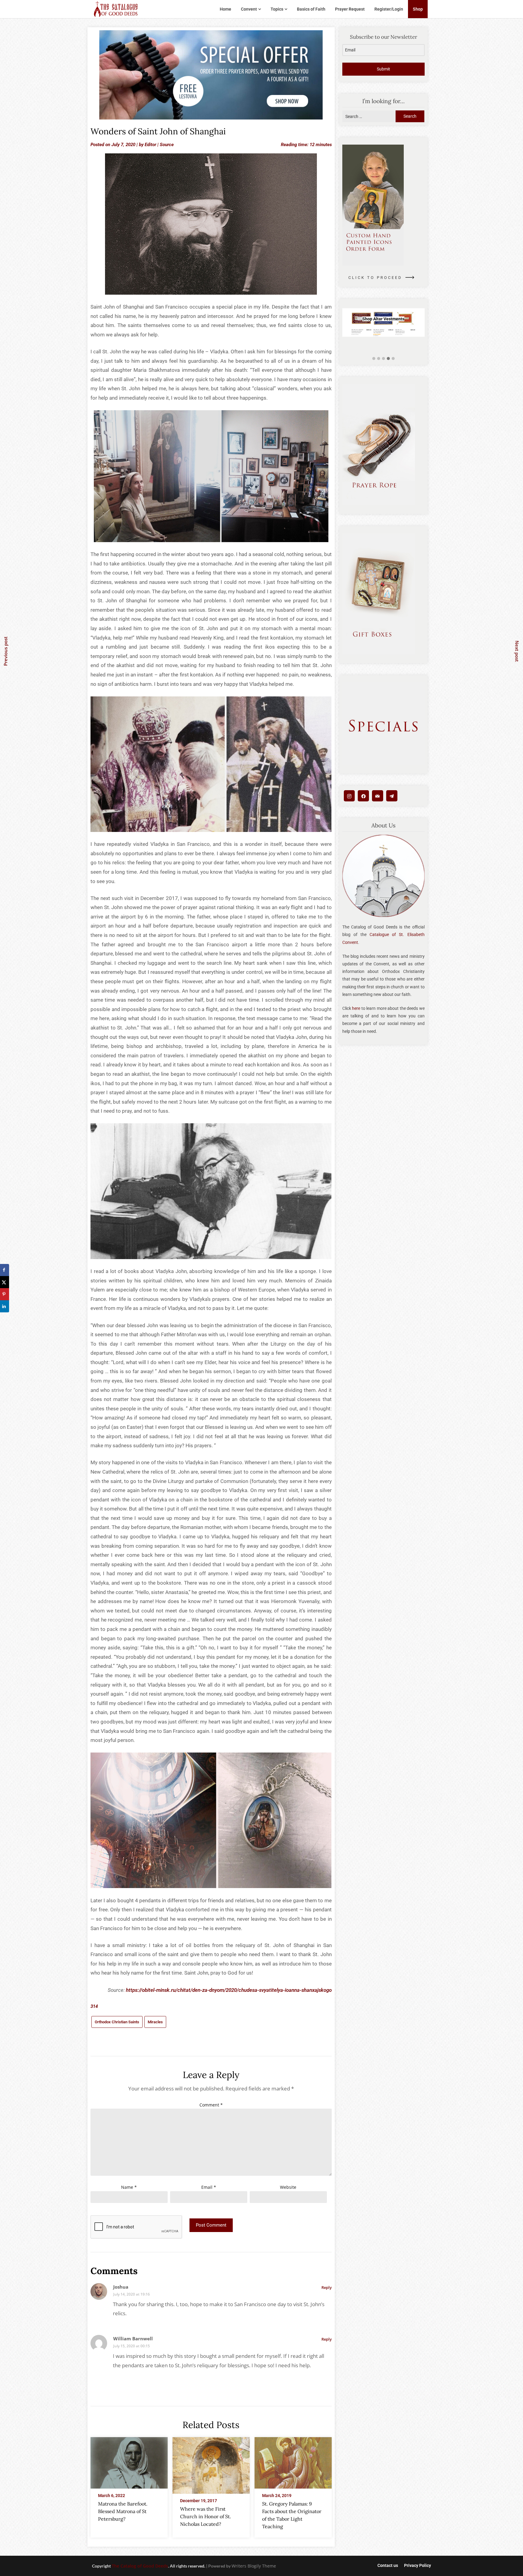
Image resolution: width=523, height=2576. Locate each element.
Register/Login (389, 9)
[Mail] (378, 796)
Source (167, 145)
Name (129, 2187)
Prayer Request (350, 9)
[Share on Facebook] (5, 1270)
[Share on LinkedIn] (5, 1306)
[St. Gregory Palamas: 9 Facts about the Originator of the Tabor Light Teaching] (293, 2461)
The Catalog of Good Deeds (140, 2566)
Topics (277, 9)
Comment (211, 2105)
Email (209, 2187)
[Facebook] (363, 796)
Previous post (5, 651)
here (356, 1008)
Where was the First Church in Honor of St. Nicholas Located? (206, 2516)
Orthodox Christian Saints (117, 2022)
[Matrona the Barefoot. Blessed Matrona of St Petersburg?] (129, 2461)
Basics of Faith (311, 9)
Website (288, 2187)
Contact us (388, 2565)
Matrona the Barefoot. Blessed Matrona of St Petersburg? (123, 2511)
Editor (150, 145)
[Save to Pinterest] (5, 1294)
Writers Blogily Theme (254, 2566)
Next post (517, 651)
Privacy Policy (418, 2565)
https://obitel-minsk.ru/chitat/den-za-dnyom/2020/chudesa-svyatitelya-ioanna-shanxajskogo (229, 1990)
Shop (418, 9)
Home (225, 9)
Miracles (155, 2022)
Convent (249, 9)
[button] (374, 359)
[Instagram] (349, 796)
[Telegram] (392, 796)
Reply (327, 2287)
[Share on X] (5, 1282)
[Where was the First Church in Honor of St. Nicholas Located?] (211, 2463)
